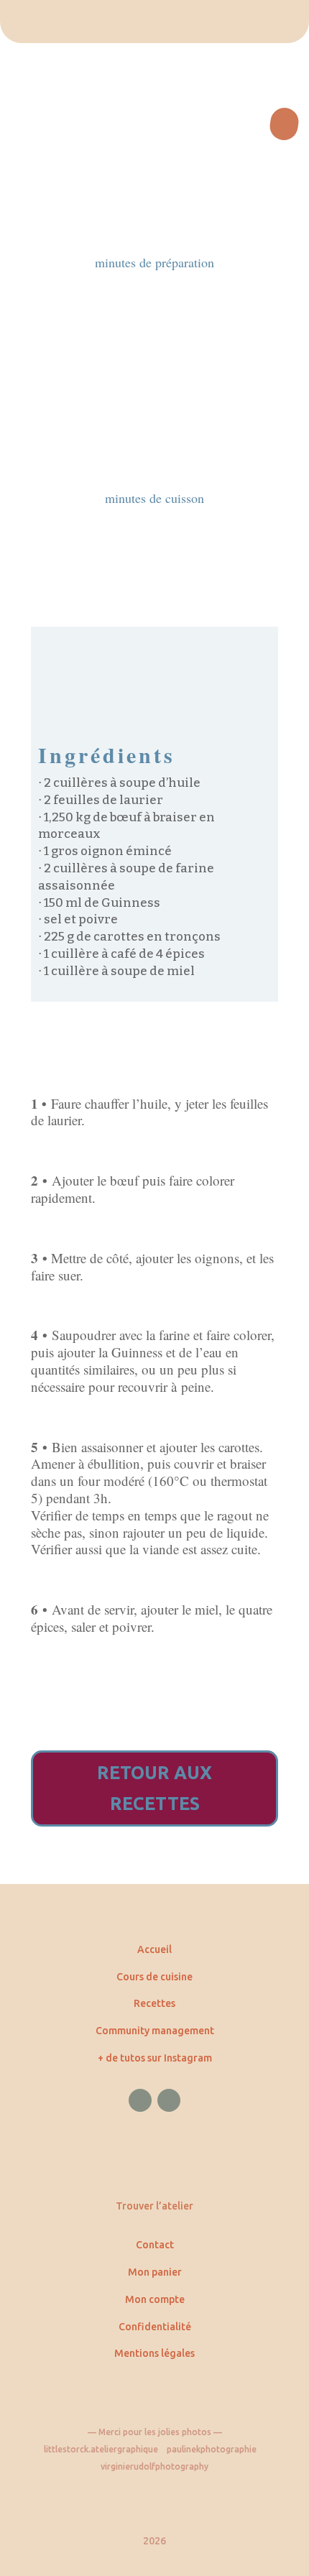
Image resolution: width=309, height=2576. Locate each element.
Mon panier (155, 2272)
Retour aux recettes (154, 1788)
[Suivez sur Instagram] (169, 2100)
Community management (155, 2031)
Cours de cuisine (154, 1977)
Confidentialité (155, 2327)
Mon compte (155, 2299)
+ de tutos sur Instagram (155, 2058)
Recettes (154, 2003)
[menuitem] (154, 22)
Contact (155, 2245)
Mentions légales (154, 2353)
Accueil (154, 1949)
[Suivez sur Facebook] (140, 2100)
